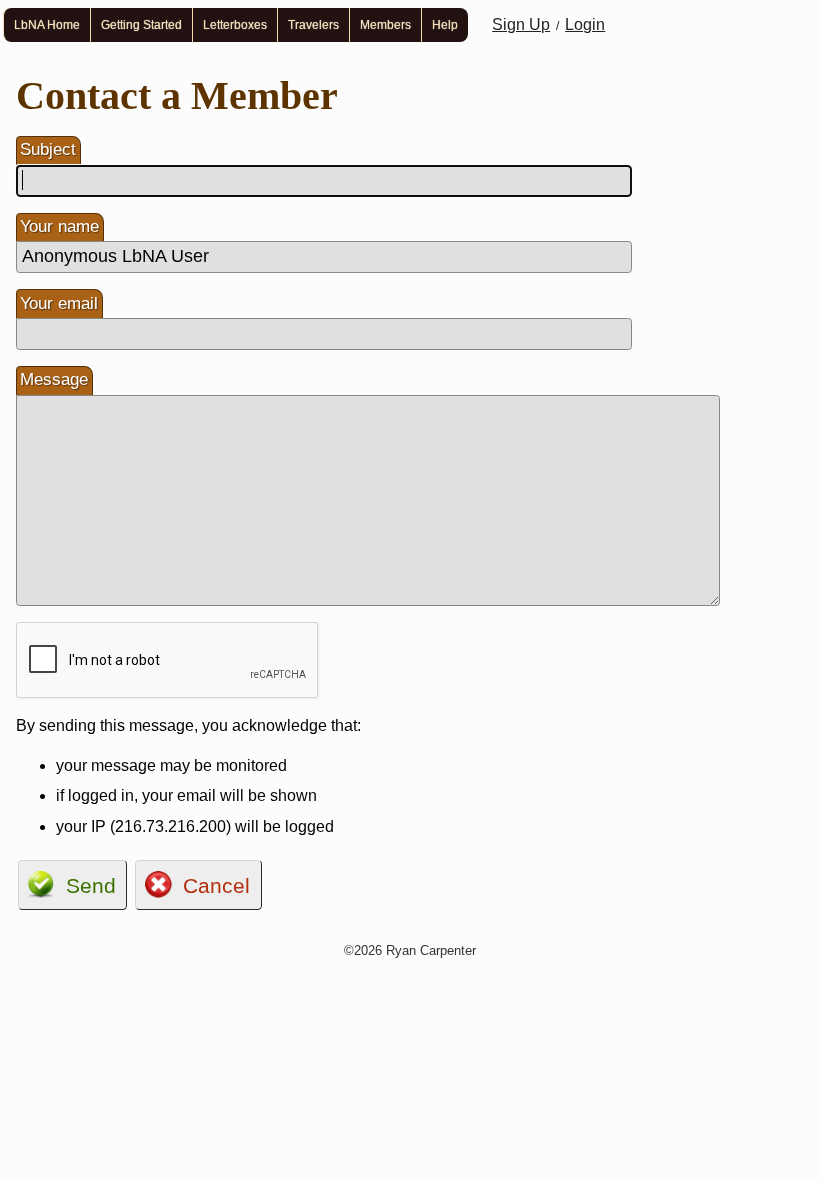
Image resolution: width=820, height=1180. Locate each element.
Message (54, 379)
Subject (48, 149)
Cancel (216, 885)
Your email (59, 303)
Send (91, 885)
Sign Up (521, 24)
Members (385, 25)
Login (585, 24)
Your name (59, 226)
